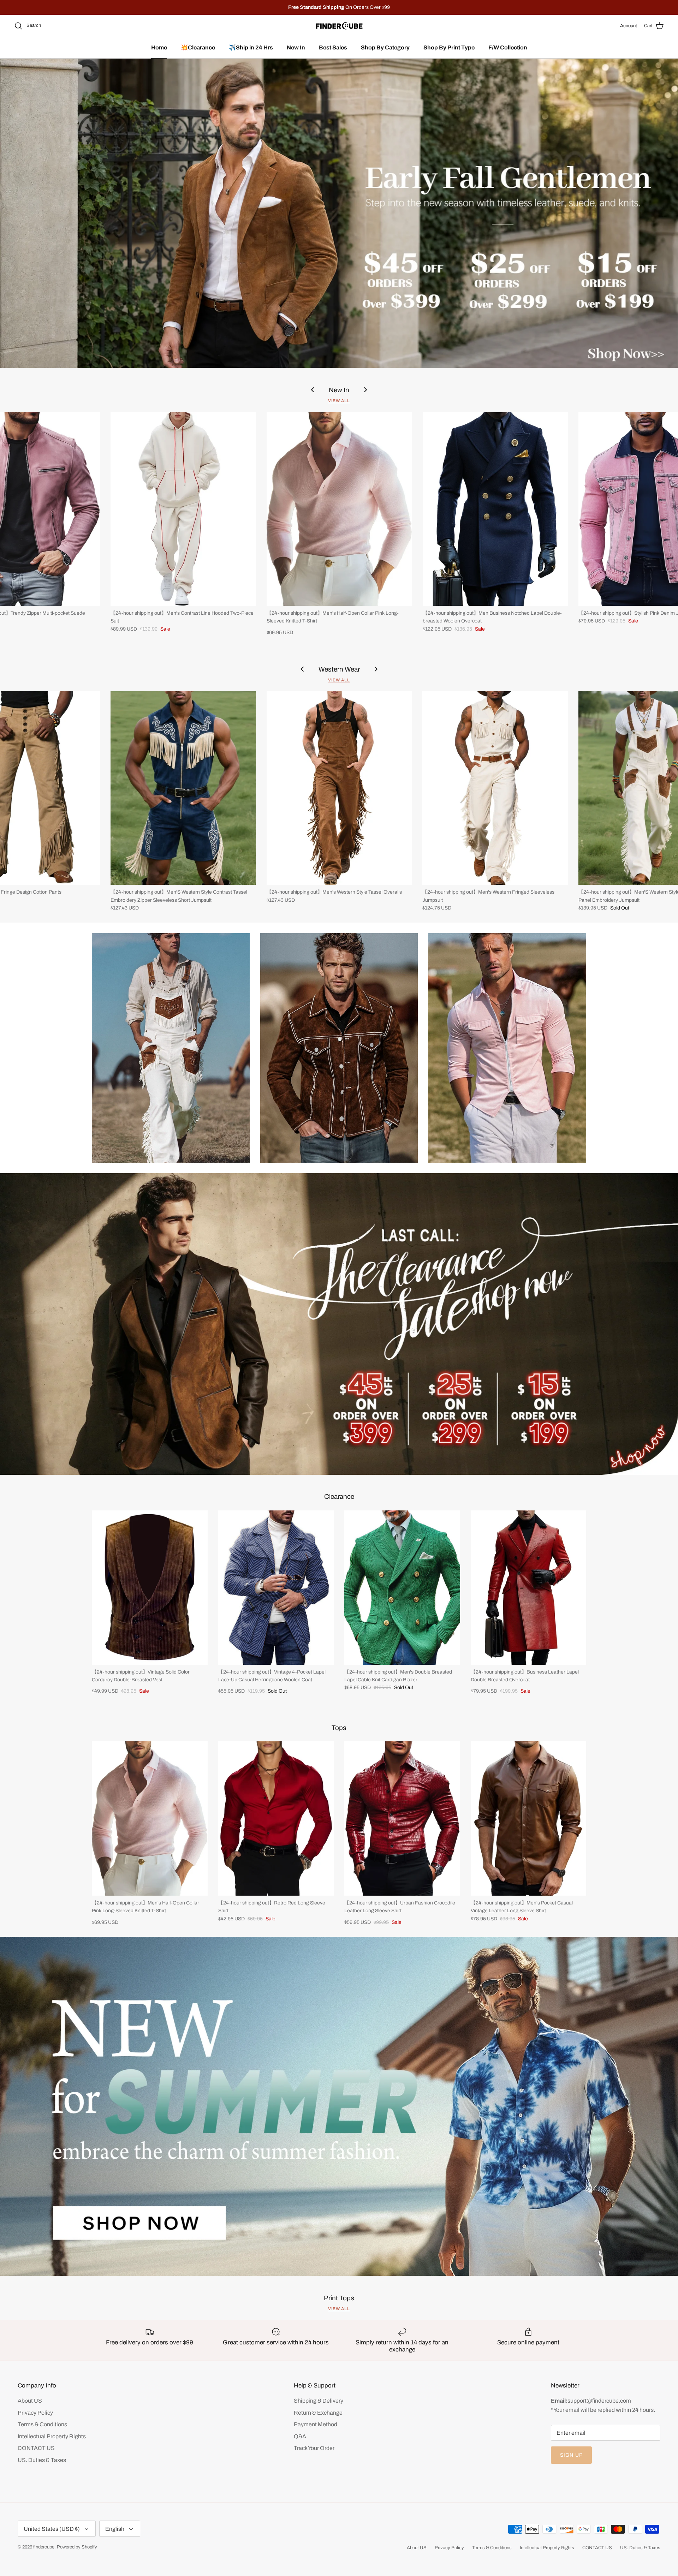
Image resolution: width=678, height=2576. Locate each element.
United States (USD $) (52, 2529)
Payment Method (316, 2424)
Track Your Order (314, 2448)
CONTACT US (36, 2448)
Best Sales (333, 47)
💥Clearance (198, 47)
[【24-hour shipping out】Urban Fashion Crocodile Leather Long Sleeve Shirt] (402, 1818)
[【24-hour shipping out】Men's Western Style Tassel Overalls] (339, 788)
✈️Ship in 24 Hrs (251, 47)
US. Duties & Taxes (42, 2460)
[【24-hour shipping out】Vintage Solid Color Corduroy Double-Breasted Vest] (150, 1588)
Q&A (300, 2436)
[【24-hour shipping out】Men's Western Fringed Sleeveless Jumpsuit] (495, 788)
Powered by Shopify (77, 2547)
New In (296, 47)
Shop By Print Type (449, 47)
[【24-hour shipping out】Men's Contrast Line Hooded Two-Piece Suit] (183, 509)
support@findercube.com (599, 2401)
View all (339, 401)
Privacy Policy (35, 2413)
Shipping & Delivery (319, 2401)
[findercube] (339, 26)
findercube (44, 2547)
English (115, 2529)
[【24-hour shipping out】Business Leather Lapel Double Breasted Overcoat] (529, 1588)
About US (30, 2401)
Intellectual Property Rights (52, 2436)
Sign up (571, 2455)
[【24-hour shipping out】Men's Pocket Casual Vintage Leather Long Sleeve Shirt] (529, 1818)
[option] (339, 213)
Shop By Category (385, 47)
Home (159, 47)
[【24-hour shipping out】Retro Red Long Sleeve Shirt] (276, 1818)
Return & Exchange (318, 2413)
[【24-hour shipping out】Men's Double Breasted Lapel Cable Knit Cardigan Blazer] (402, 1588)
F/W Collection (508, 47)
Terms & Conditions (42, 2424)
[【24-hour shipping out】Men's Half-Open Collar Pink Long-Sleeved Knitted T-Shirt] (339, 509)
